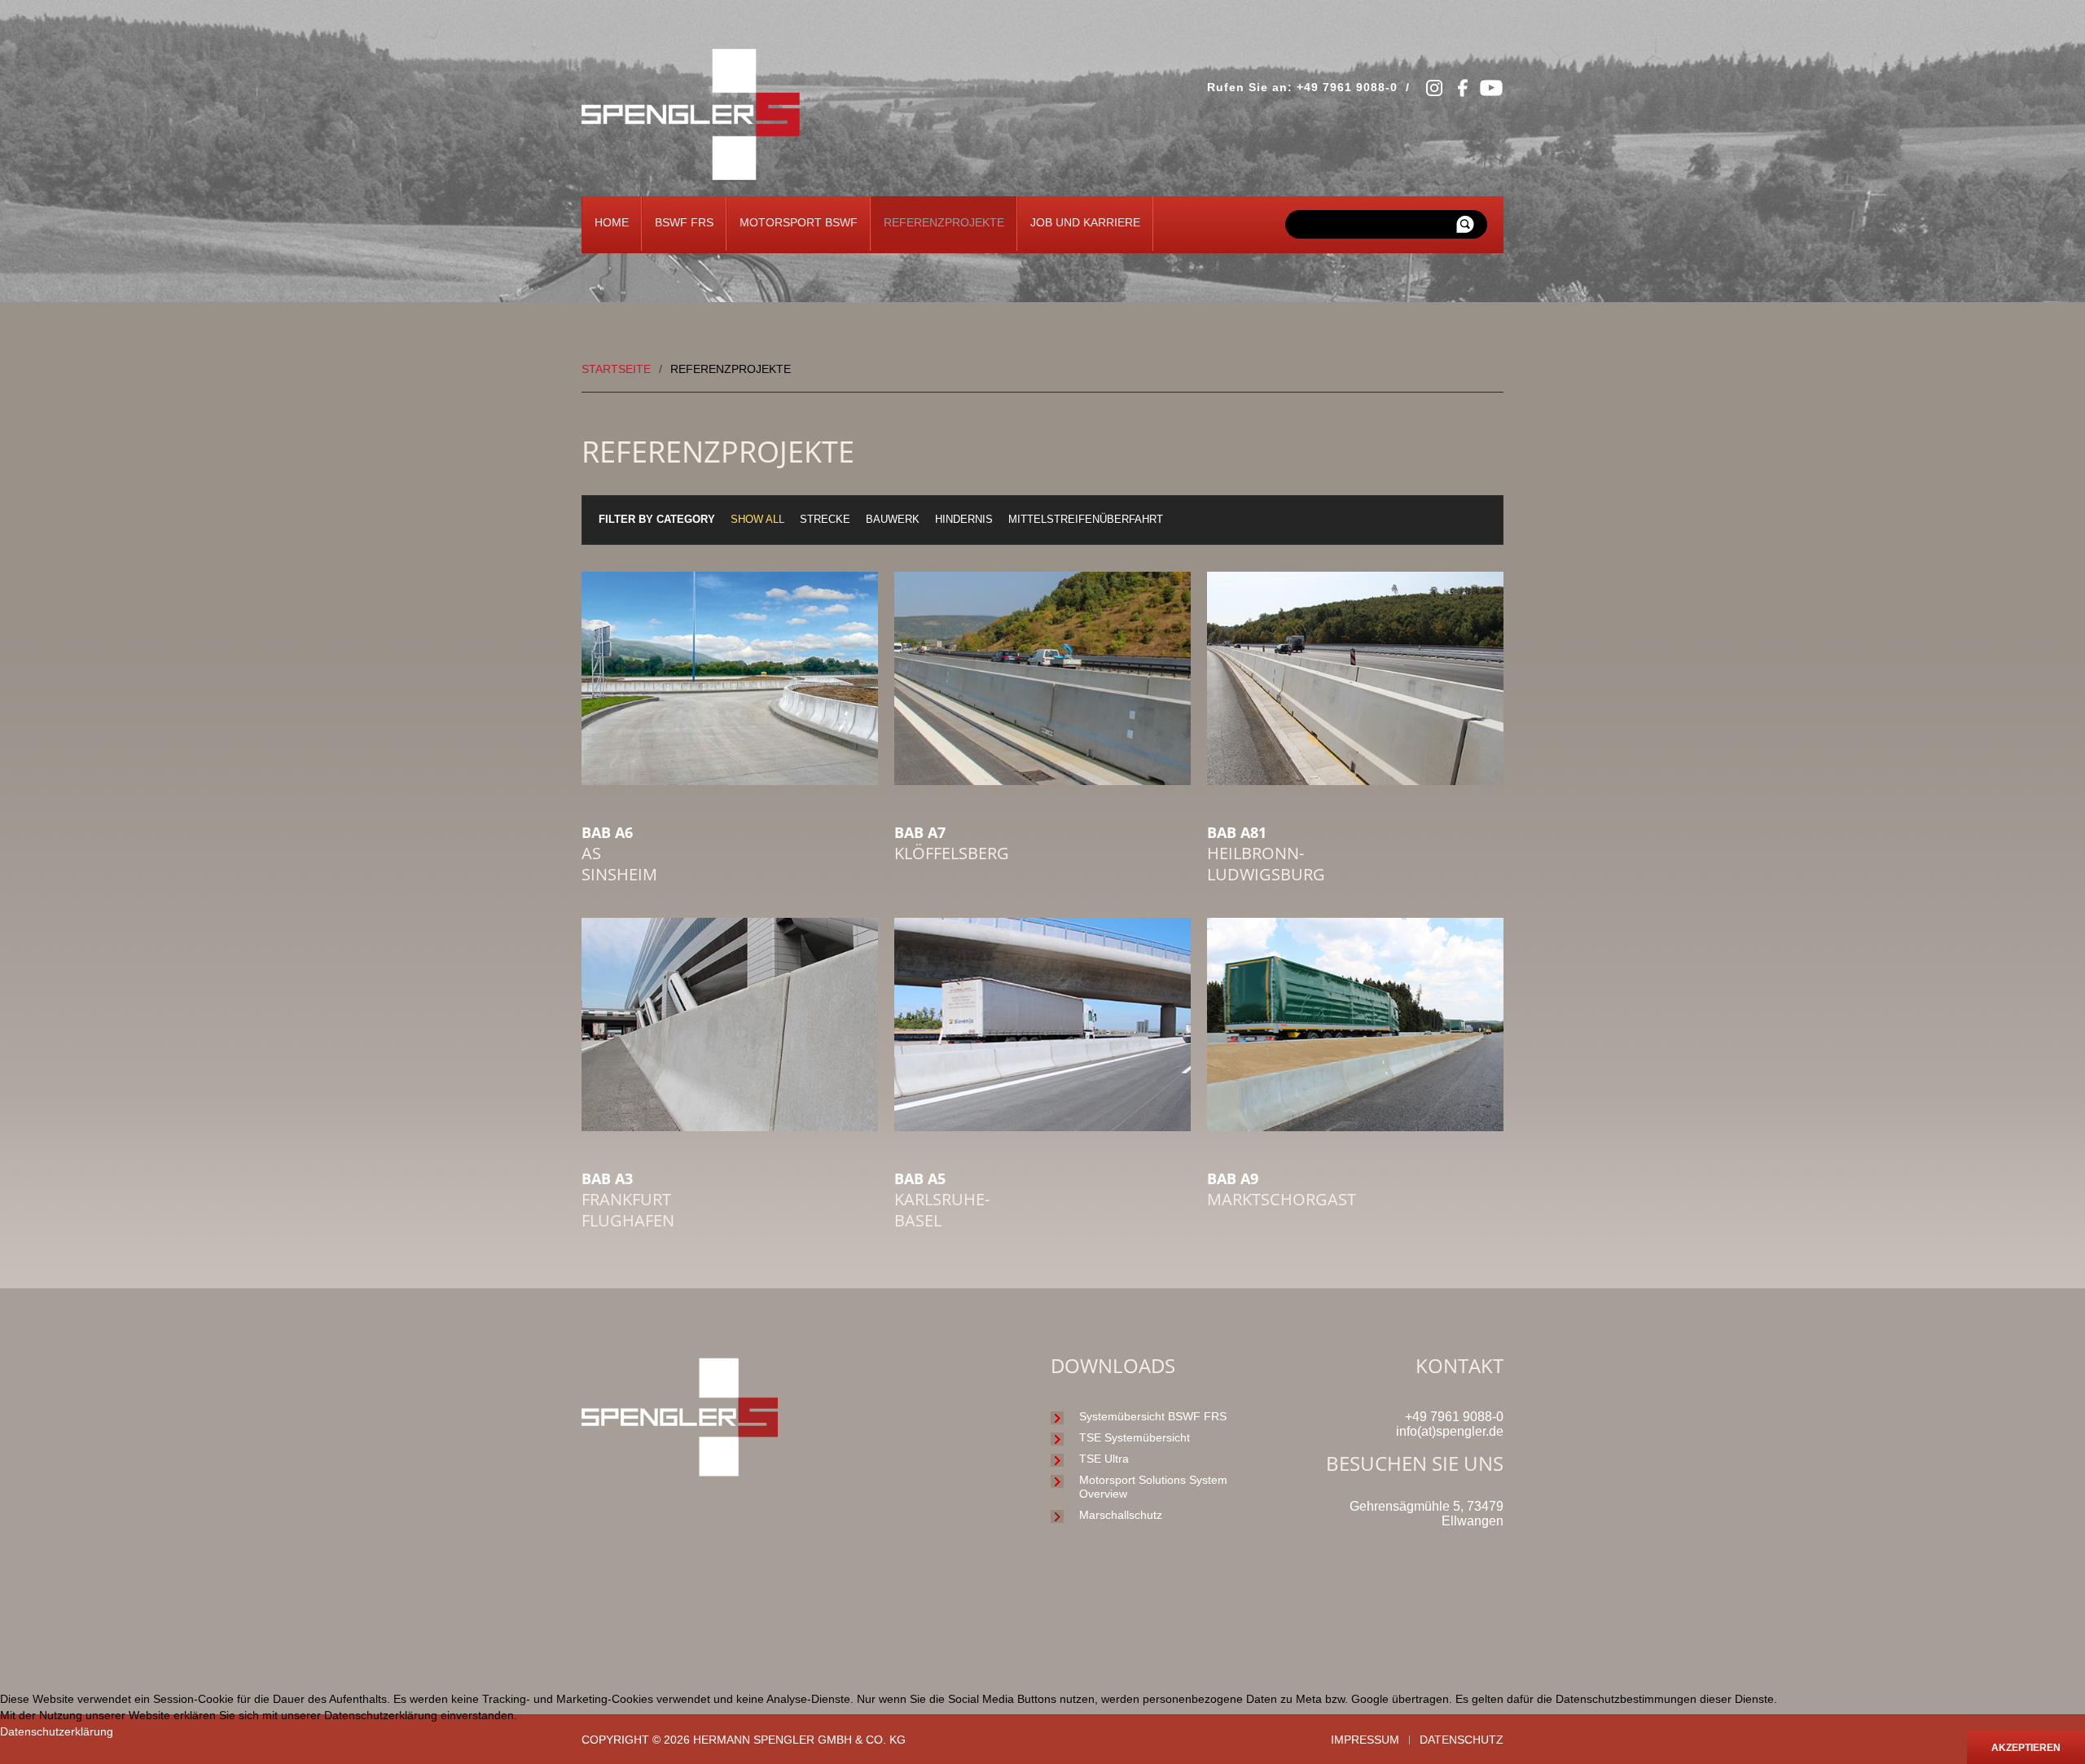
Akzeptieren (2026, 1748)
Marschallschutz (1121, 1515)
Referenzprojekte (944, 222)
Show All (757, 520)
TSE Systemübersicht (1135, 1437)
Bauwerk (893, 520)
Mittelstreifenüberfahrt (1086, 520)
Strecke (825, 520)
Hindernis (964, 520)
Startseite (616, 369)
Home (612, 222)
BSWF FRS (684, 222)
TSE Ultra (1104, 1459)
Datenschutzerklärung (57, 1731)
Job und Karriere (1085, 222)
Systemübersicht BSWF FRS (1153, 1416)
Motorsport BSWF (799, 222)
